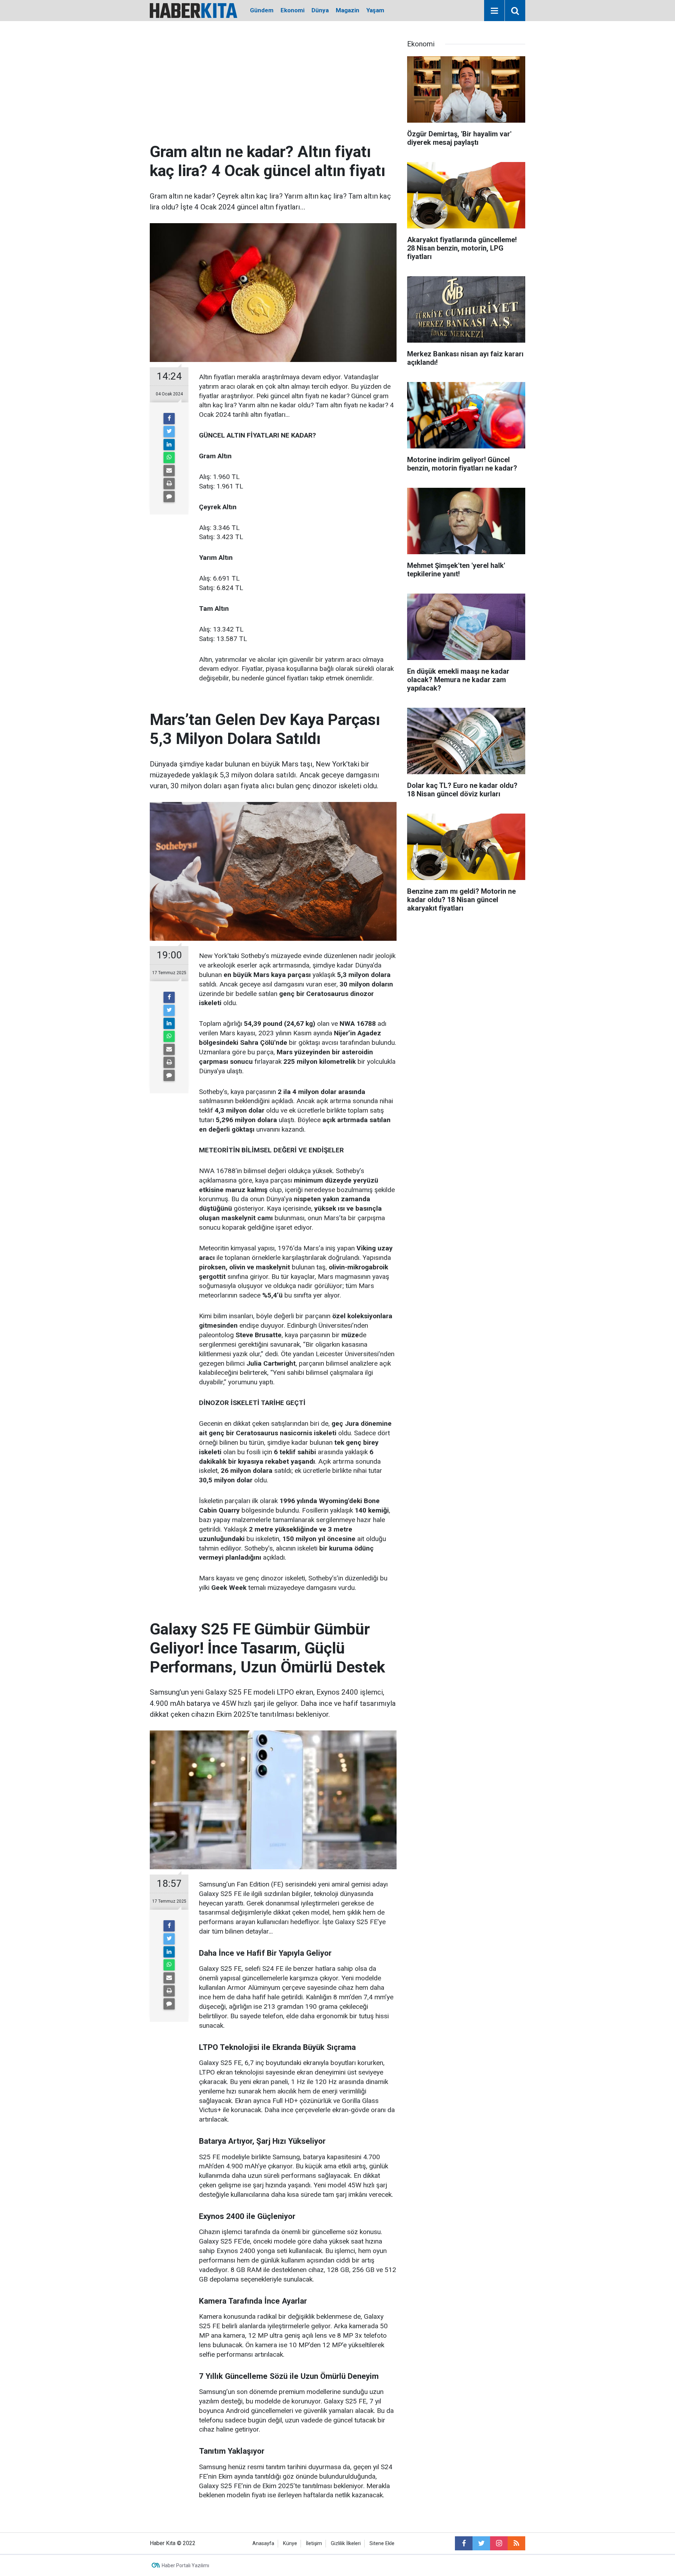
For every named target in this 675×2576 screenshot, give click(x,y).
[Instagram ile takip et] (499, 2543)
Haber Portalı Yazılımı (185, 2565)
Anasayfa (263, 2543)
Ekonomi (292, 10)
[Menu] (494, 11)
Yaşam (375, 10)
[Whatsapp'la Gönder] (169, 458)
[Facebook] (169, 419)
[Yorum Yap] (169, 497)
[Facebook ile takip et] (464, 2543)
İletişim (314, 2543)
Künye (290, 2543)
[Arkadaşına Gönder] (169, 471)
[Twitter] (169, 432)
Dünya (320, 10)
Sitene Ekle (382, 2543)
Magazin (348, 10)
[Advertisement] (273, 90)
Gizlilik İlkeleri (346, 2543)
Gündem (262, 10)
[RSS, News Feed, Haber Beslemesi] (516, 2543)
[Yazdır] (169, 484)
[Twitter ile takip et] (481, 2543)
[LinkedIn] (169, 445)
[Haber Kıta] (194, 10)
